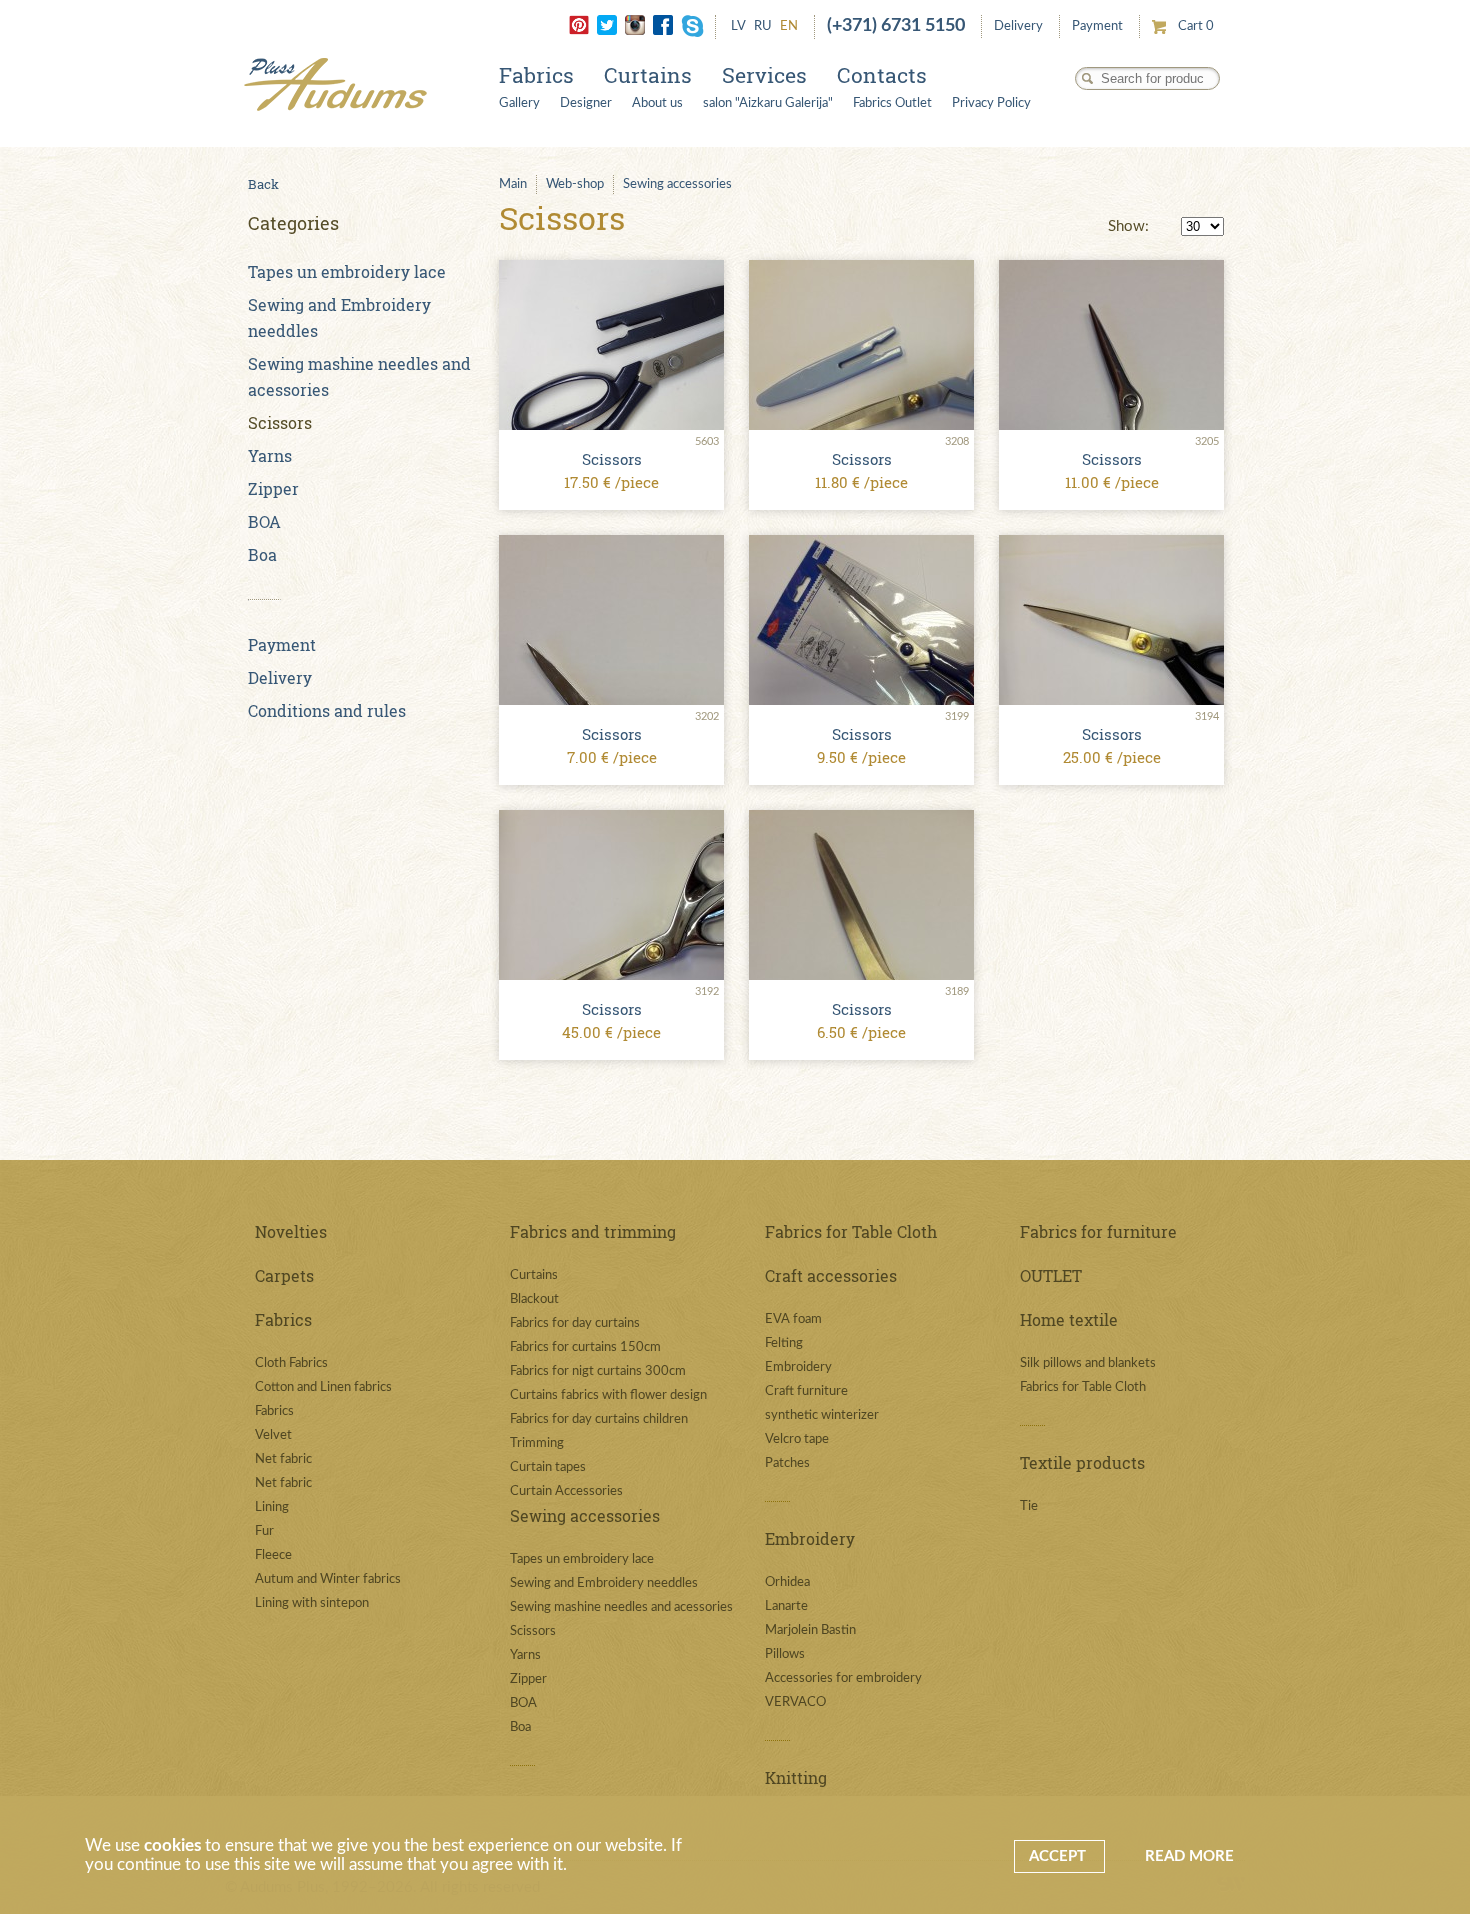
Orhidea (787, 1582)
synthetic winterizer (822, 1415)
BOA (264, 521)
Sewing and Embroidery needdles (604, 1583)
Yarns (270, 455)
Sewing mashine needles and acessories (621, 1607)
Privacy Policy (991, 103)
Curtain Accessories (566, 1491)
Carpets (284, 1275)
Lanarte (786, 1606)
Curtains (648, 75)
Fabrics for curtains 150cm (585, 1347)
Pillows (785, 1654)
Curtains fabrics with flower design (608, 1395)
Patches (787, 1463)
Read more (1189, 1856)
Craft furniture (806, 1391)
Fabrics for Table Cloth (851, 1231)
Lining (272, 1507)
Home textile (1069, 1319)
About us (657, 103)
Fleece (273, 1555)
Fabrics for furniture (1098, 1231)
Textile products (1082, 1462)
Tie (1029, 1506)
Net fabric (283, 1459)
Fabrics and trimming (593, 1231)
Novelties (291, 1231)
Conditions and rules (327, 710)
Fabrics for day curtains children (599, 1419)
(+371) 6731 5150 (896, 26)
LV (738, 26)
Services (764, 75)
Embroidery (798, 1367)
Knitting (796, 1777)
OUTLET (1051, 1275)
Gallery (519, 103)
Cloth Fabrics (291, 1363)
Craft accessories (831, 1275)
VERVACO (795, 1702)
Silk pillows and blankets (1088, 1363)
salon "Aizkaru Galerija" (768, 103)
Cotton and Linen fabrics (323, 1387)
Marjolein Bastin (810, 1630)
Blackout (534, 1299)
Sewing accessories (677, 184)
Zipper (273, 488)
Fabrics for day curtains (575, 1323)
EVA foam (793, 1319)
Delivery (1018, 26)
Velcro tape (797, 1439)
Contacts (882, 75)
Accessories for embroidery (843, 1678)
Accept (1059, 1856)
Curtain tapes (548, 1467)
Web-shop (575, 184)
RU (763, 26)
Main (513, 184)
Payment (1097, 26)
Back (263, 184)
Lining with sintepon (312, 1603)
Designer (586, 103)
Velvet (273, 1435)
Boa (262, 554)
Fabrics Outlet (892, 103)
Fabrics (536, 75)
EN (789, 26)
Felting (784, 1343)
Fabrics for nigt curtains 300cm (598, 1371)
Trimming (537, 1443)
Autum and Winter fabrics (328, 1579)
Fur (264, 1531)
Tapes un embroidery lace (347, 271)
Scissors (280, 422)
